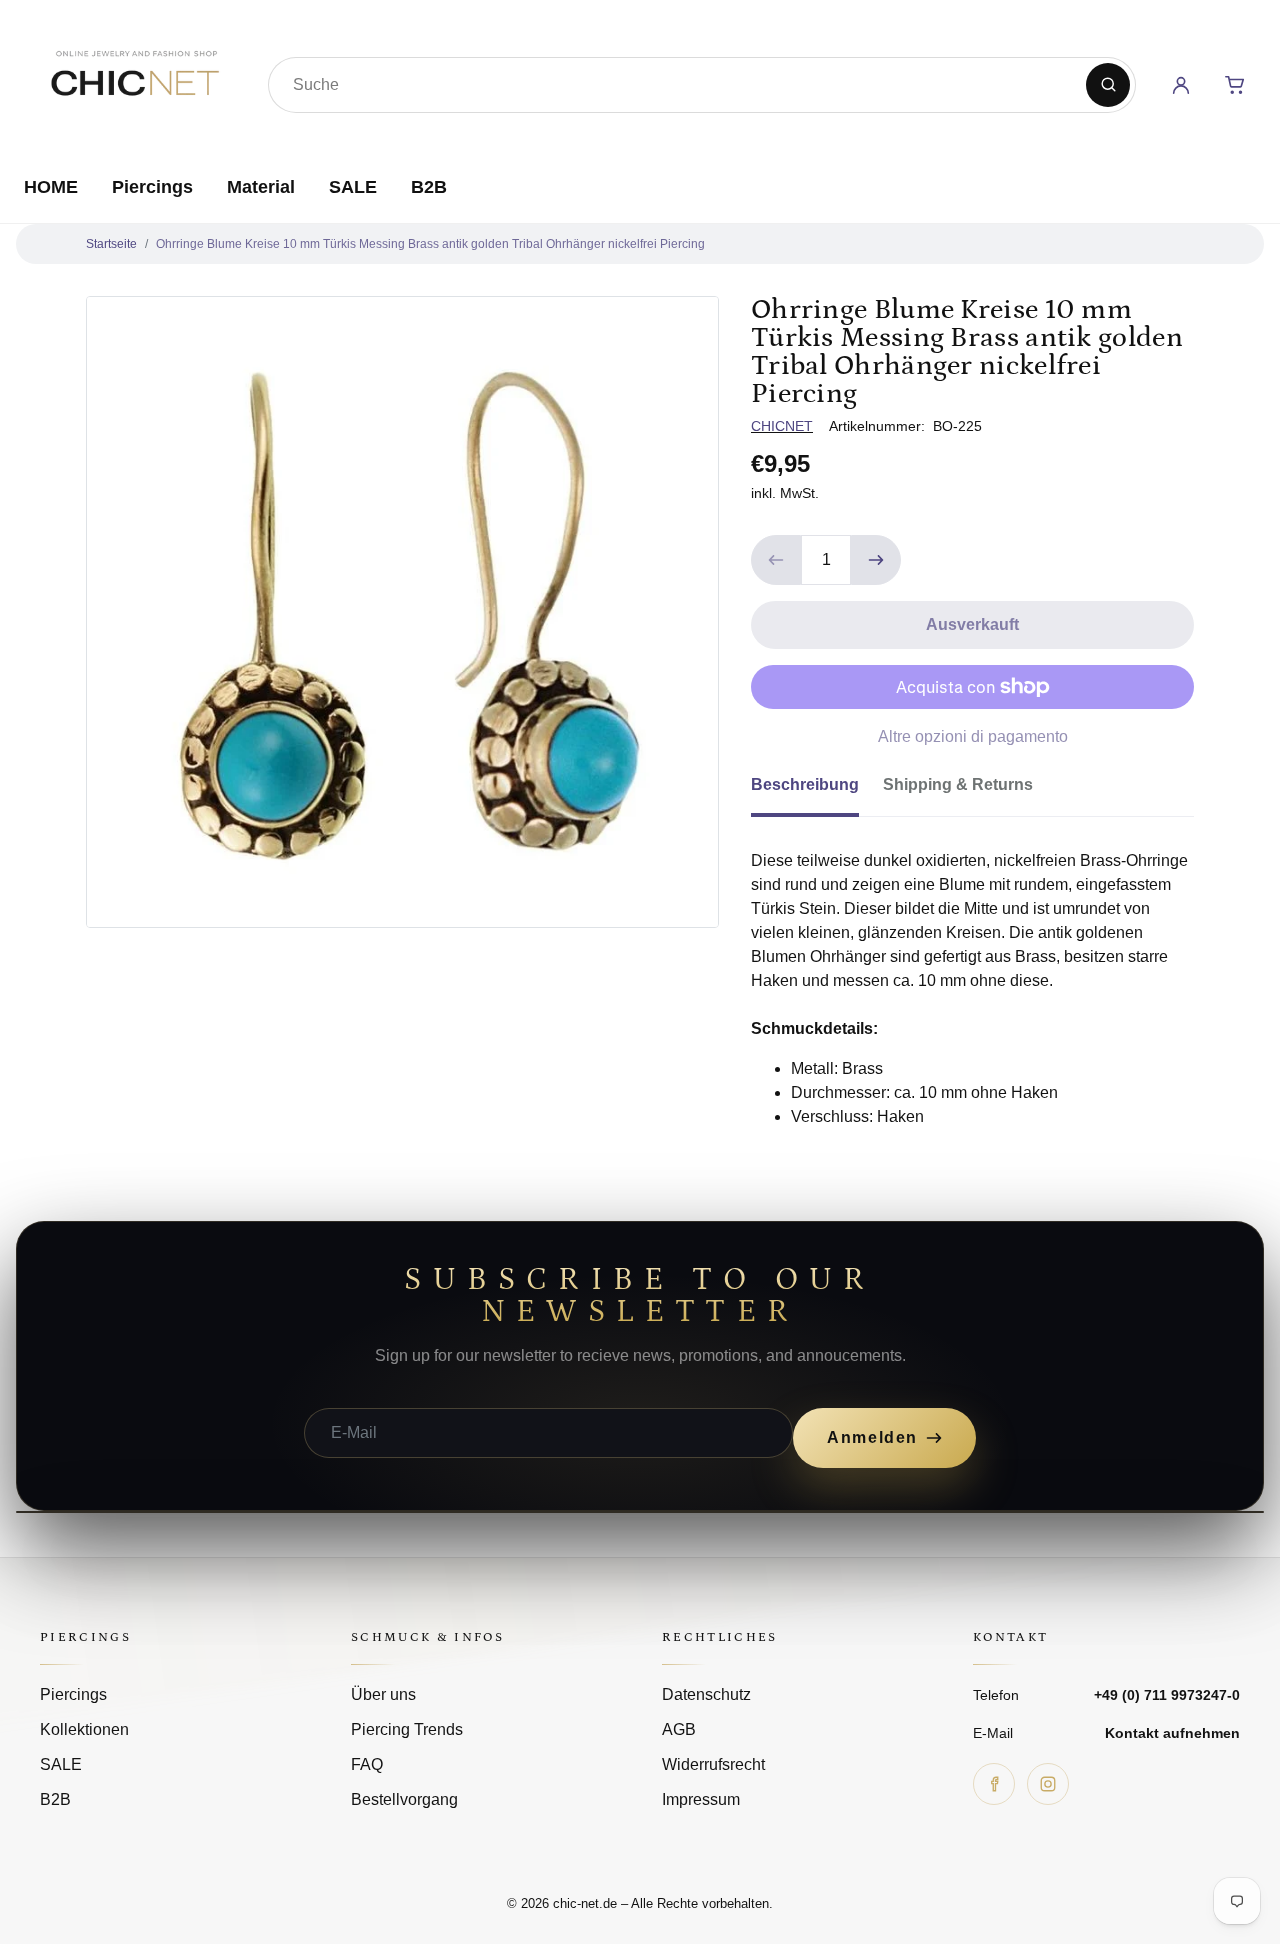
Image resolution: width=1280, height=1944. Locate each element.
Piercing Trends (407, 1729)
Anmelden (872, 1437)
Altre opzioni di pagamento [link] (973, 736)
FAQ (367, 1764)
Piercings (152, 187)
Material (261, 187)
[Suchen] (1108, 85)
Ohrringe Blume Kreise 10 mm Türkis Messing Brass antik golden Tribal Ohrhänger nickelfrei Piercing (430, 244)
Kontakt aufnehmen (1172, 1733)
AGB (679, 1729)
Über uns (383, 1694)
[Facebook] (994, 1784)
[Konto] (1181, 85)
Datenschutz (706, 1694)
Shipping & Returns (958, 784)
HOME (51, 187)
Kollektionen (84, 1729)
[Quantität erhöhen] (876, 560)
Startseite (111, 244)
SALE (353, 187)
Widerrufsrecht (713, 1764)
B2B (429, 187)
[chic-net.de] (134, 81)
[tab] (817, 791)
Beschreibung (805, 784)
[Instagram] (1048, 1784)
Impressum (701, 1799)
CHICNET (782, 426)
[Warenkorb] (1235, 85)
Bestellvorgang (404, 1799)
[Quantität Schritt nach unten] (776, 560)
